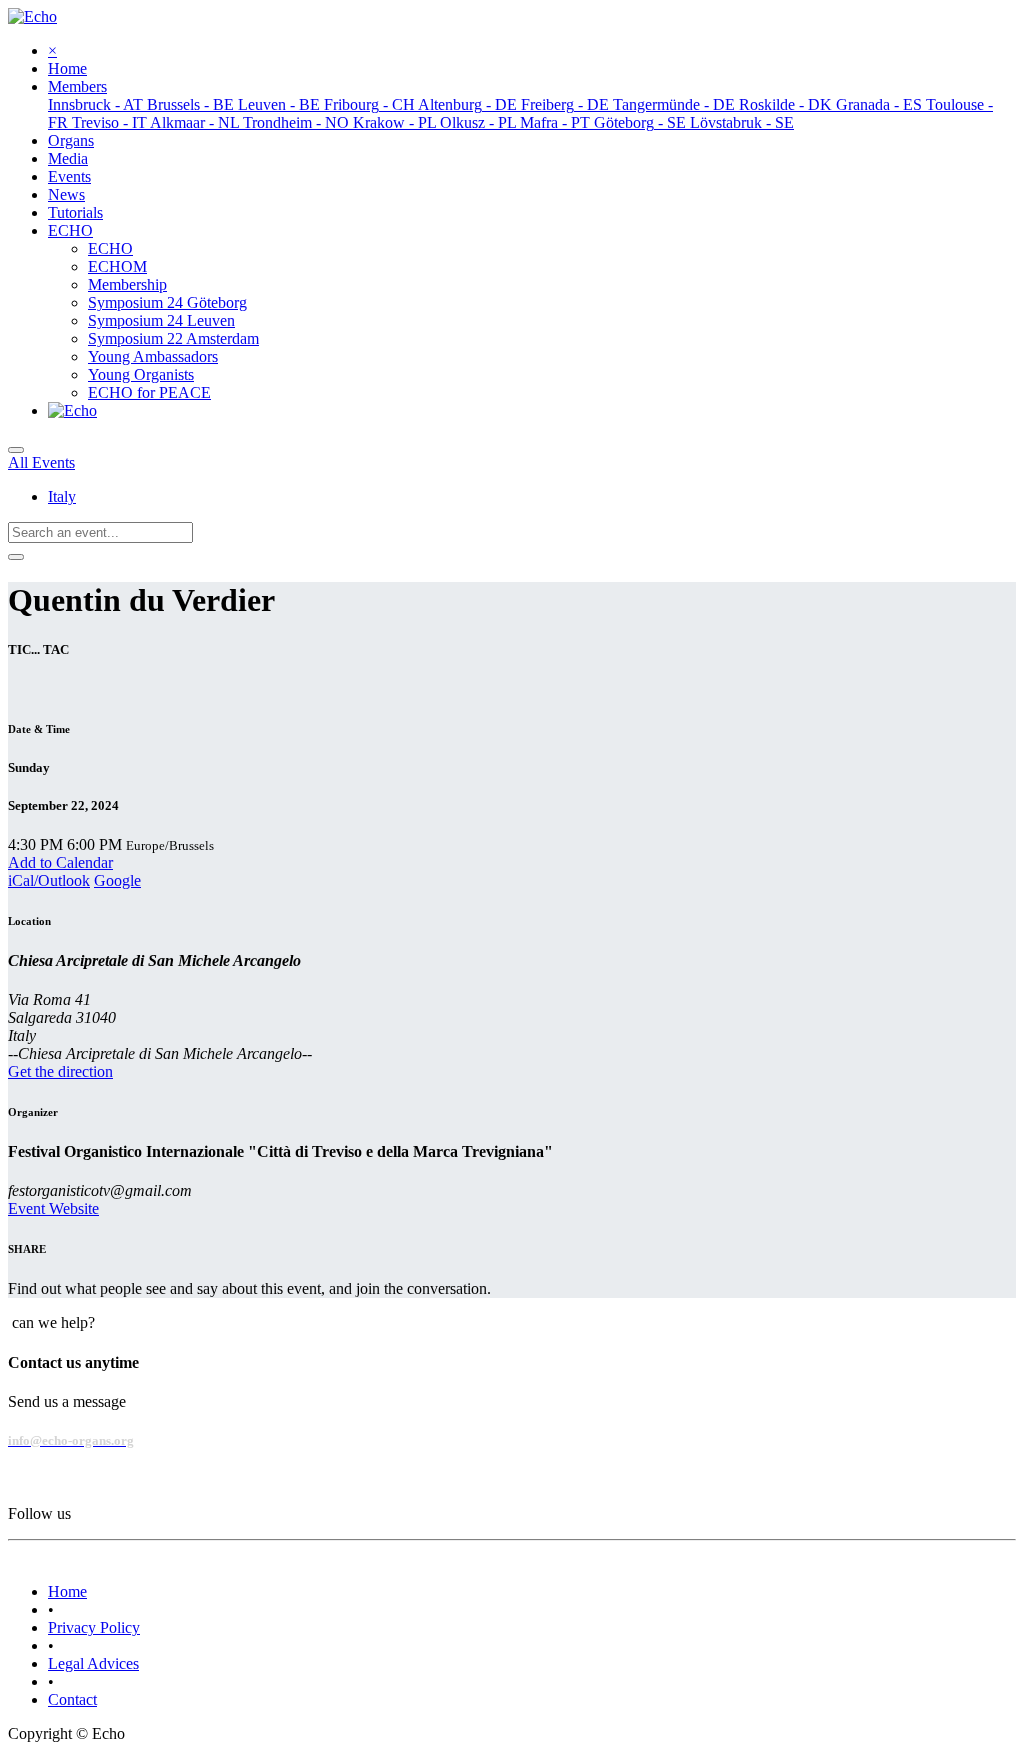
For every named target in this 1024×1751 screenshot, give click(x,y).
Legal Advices (93, 1663)
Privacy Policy (94, 1627)
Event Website (53, 1208)
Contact (72, 1699)
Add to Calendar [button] (60, 862)
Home (67, 1591)
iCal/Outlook (49, 880)
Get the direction (60, 1071)
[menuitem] (67, 68)
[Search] (16, 557)
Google (117, 880)
